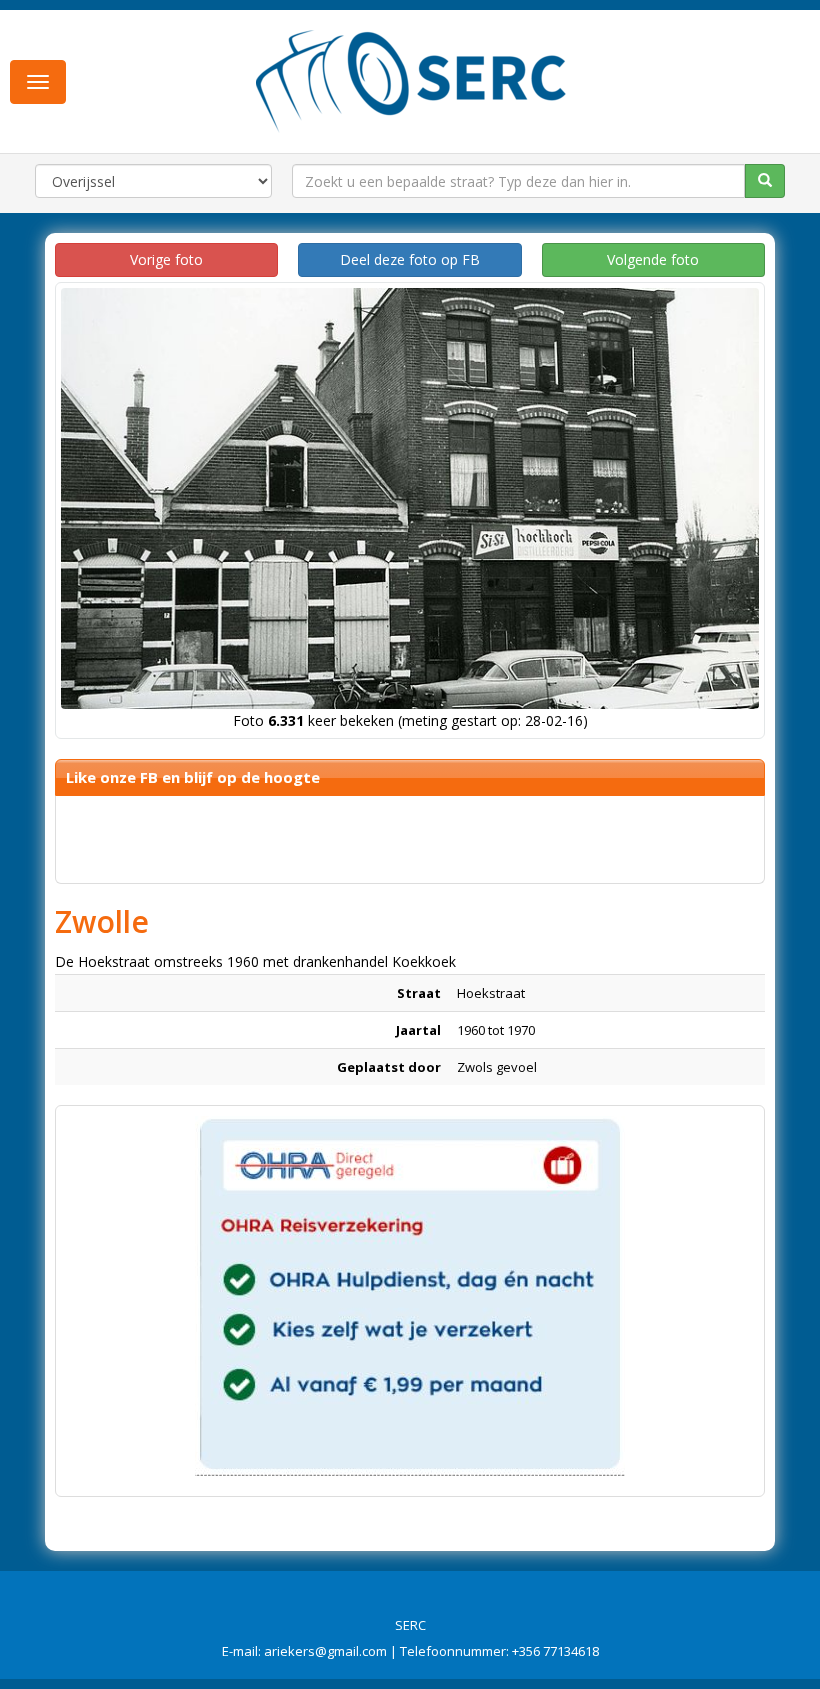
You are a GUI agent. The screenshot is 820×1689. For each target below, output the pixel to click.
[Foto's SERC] (411, 79)
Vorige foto (166, 259)
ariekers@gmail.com (325, 1651)
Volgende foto (653, 259)
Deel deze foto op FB (410, 259)
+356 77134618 (555, 1651)
